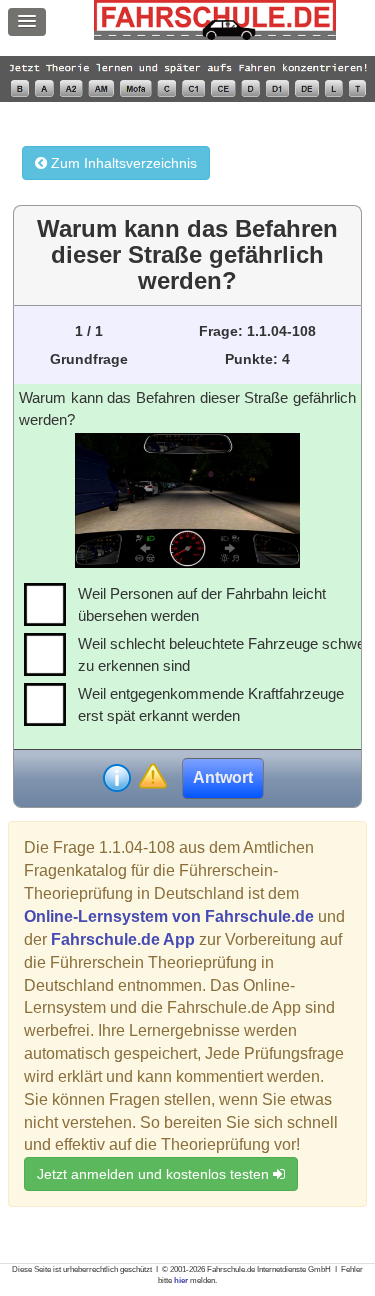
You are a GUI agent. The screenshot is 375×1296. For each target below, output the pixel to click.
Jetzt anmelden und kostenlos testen (155, 1174)
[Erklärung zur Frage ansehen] (117, 778)
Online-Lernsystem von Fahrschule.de (169, 916)
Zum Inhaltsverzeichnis (122, 163)
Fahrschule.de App (123, 939)
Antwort (223, 777)
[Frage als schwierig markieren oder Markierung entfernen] (152, 777)
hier (181, 1280)
